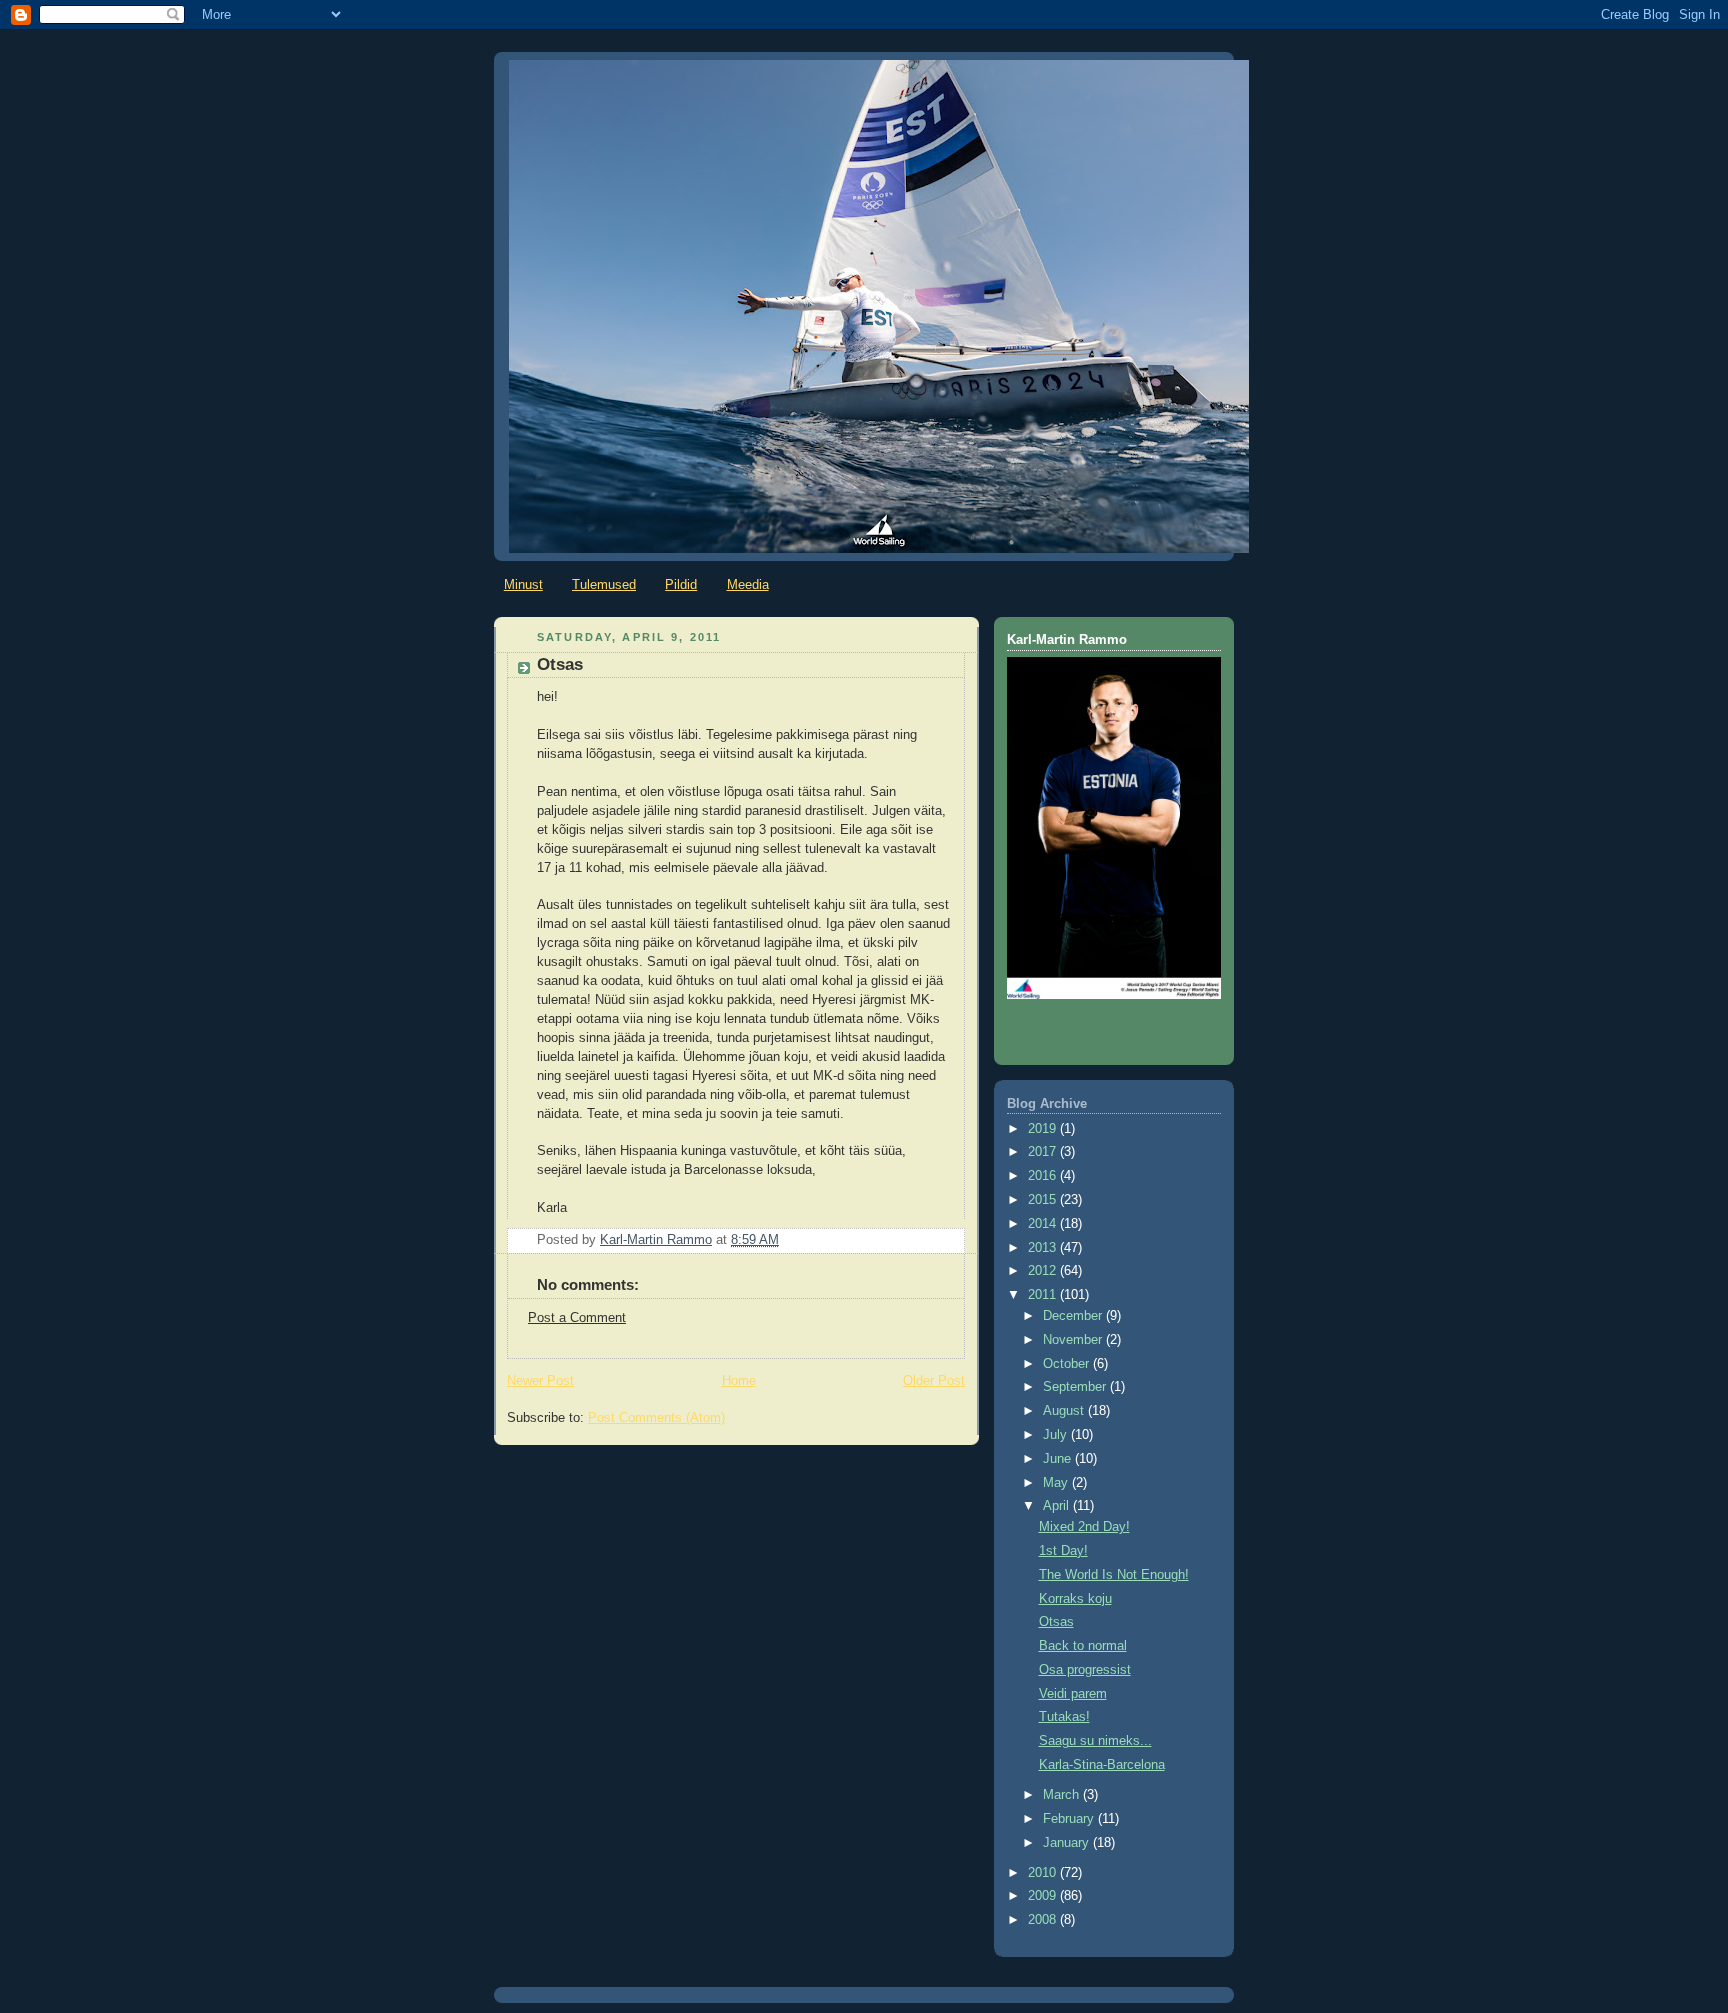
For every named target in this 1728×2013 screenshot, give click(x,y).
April (1058, 1506)
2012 (1044, 1271)
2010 (1044, 1873)
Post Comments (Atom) (656, 1418)
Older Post (934, 1381)
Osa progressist (1085, 1670)
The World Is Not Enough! (1114, 1575)
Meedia (748, 584)
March (1063, 1795)
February (1070, 1819)
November (1074, 1340)
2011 (1044, 1295)
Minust (523, 584)
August (1065, 1411)
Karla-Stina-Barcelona (1102, 1765)
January (1068, 1843)
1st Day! (1063, 1551)
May (1057, 1483)
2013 (1044, 1248)
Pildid (681, 584)
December (1074, 1316)
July (1057, 1435)
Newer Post (540, 1381)
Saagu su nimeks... (1095, 1741)
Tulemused (604, 584)
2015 (1044, 1200)
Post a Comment (577, 1318)
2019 (1044, 1129)
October (1068, 1364)
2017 (1044, 1152)
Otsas (1056, 1622)
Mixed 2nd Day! (1084, 1527)
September (1076, 1387)
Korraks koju (1075, 1599)
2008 (1044, 1920)
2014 (1044, 1224)
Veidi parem (1073, 1694)
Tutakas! (1064, 1717)
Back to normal (1083, 1646)
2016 (1044, 1176)
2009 (1044, 1896)
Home (739, 1381)
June (1059, 1459)
